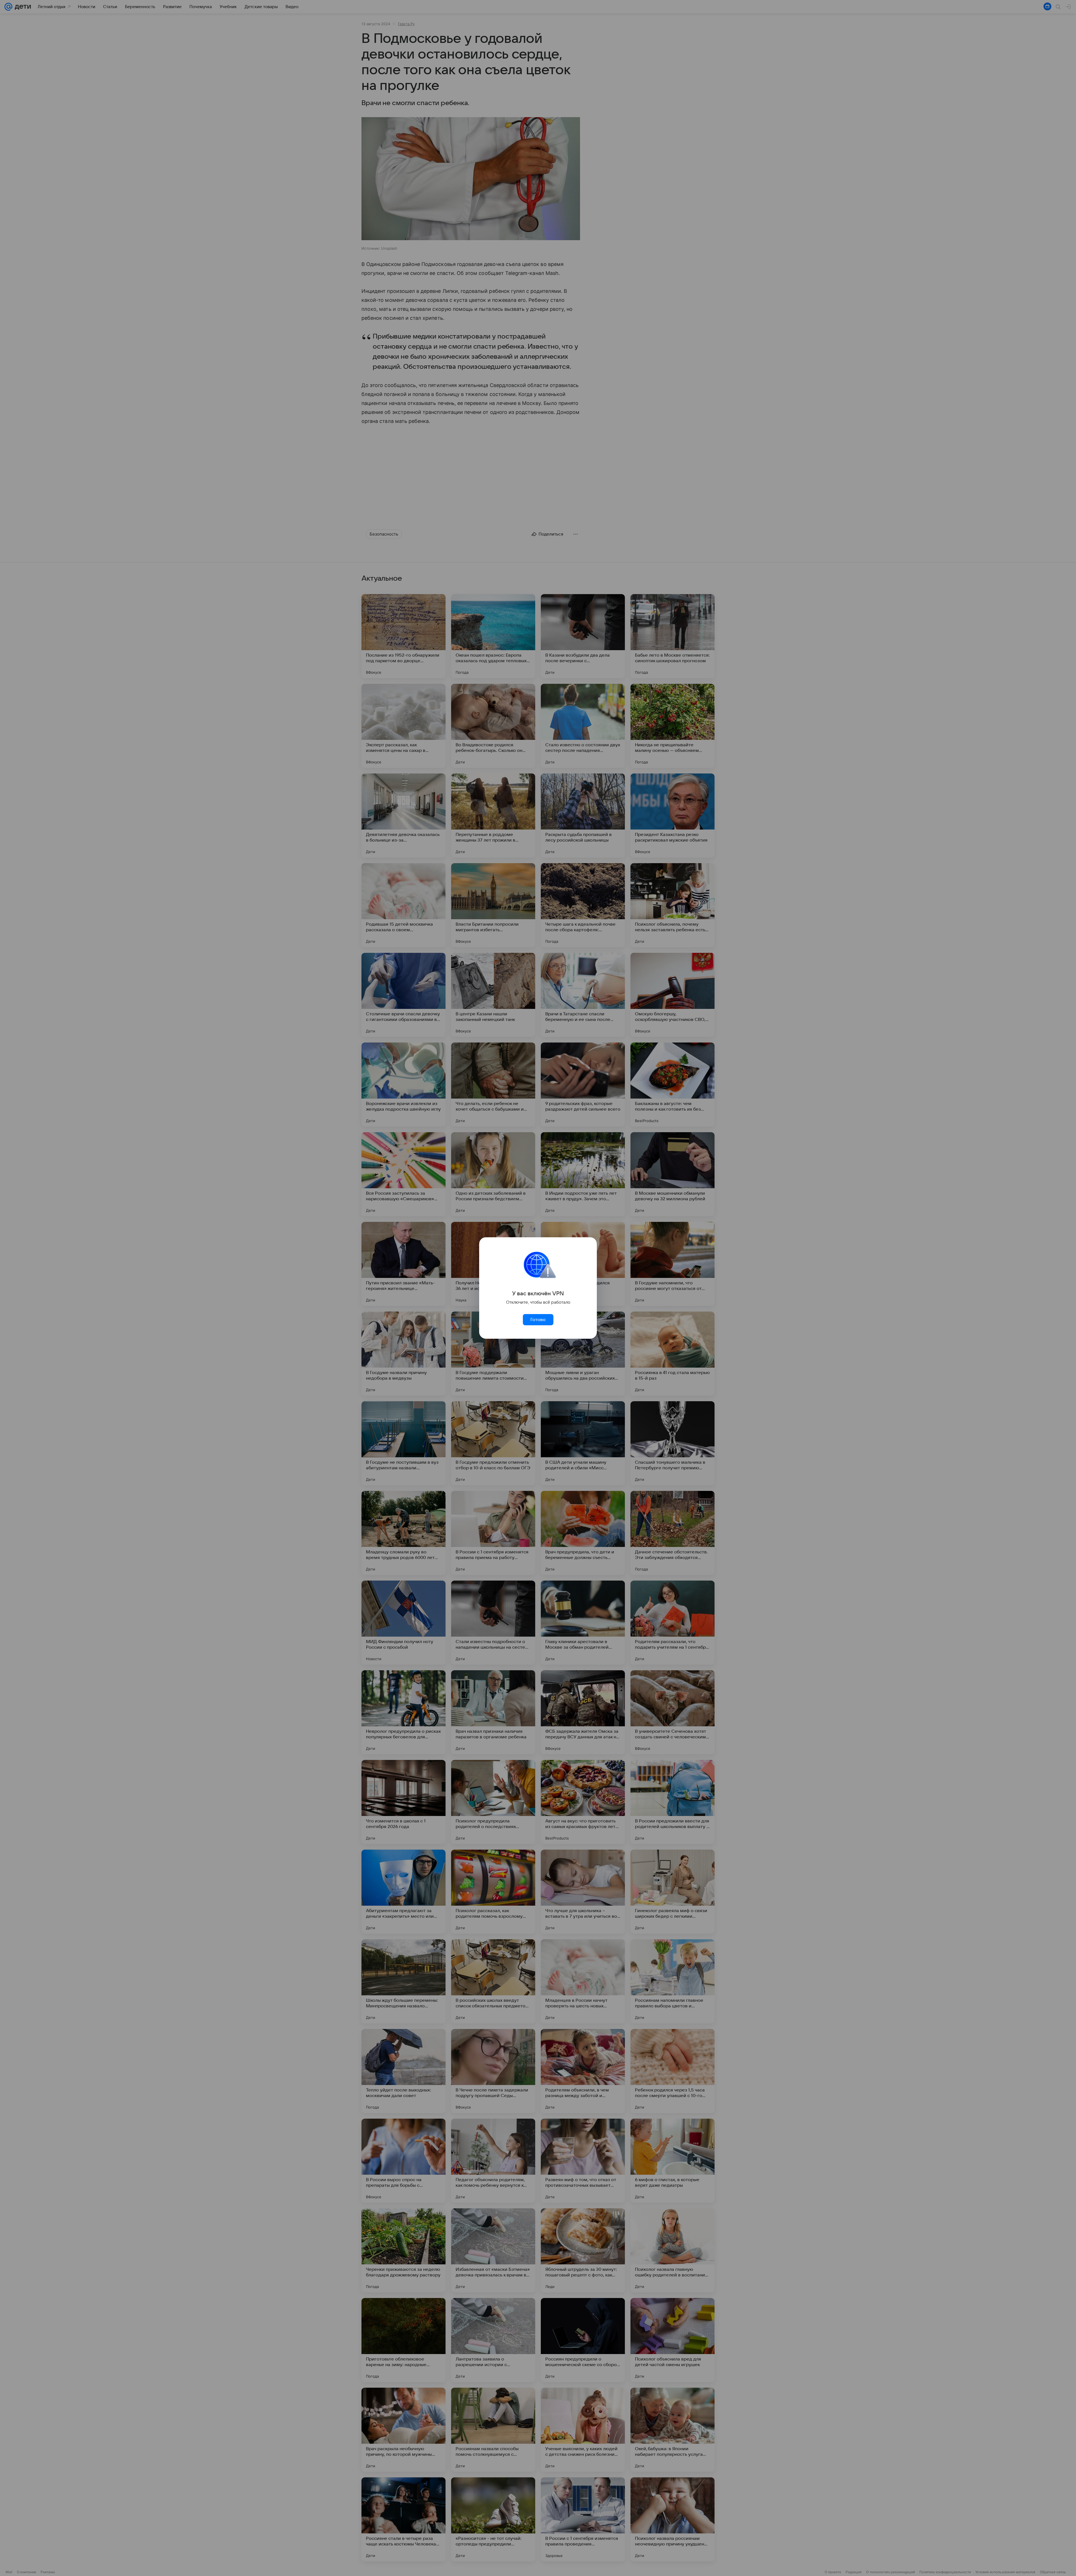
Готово (538, 1320)
